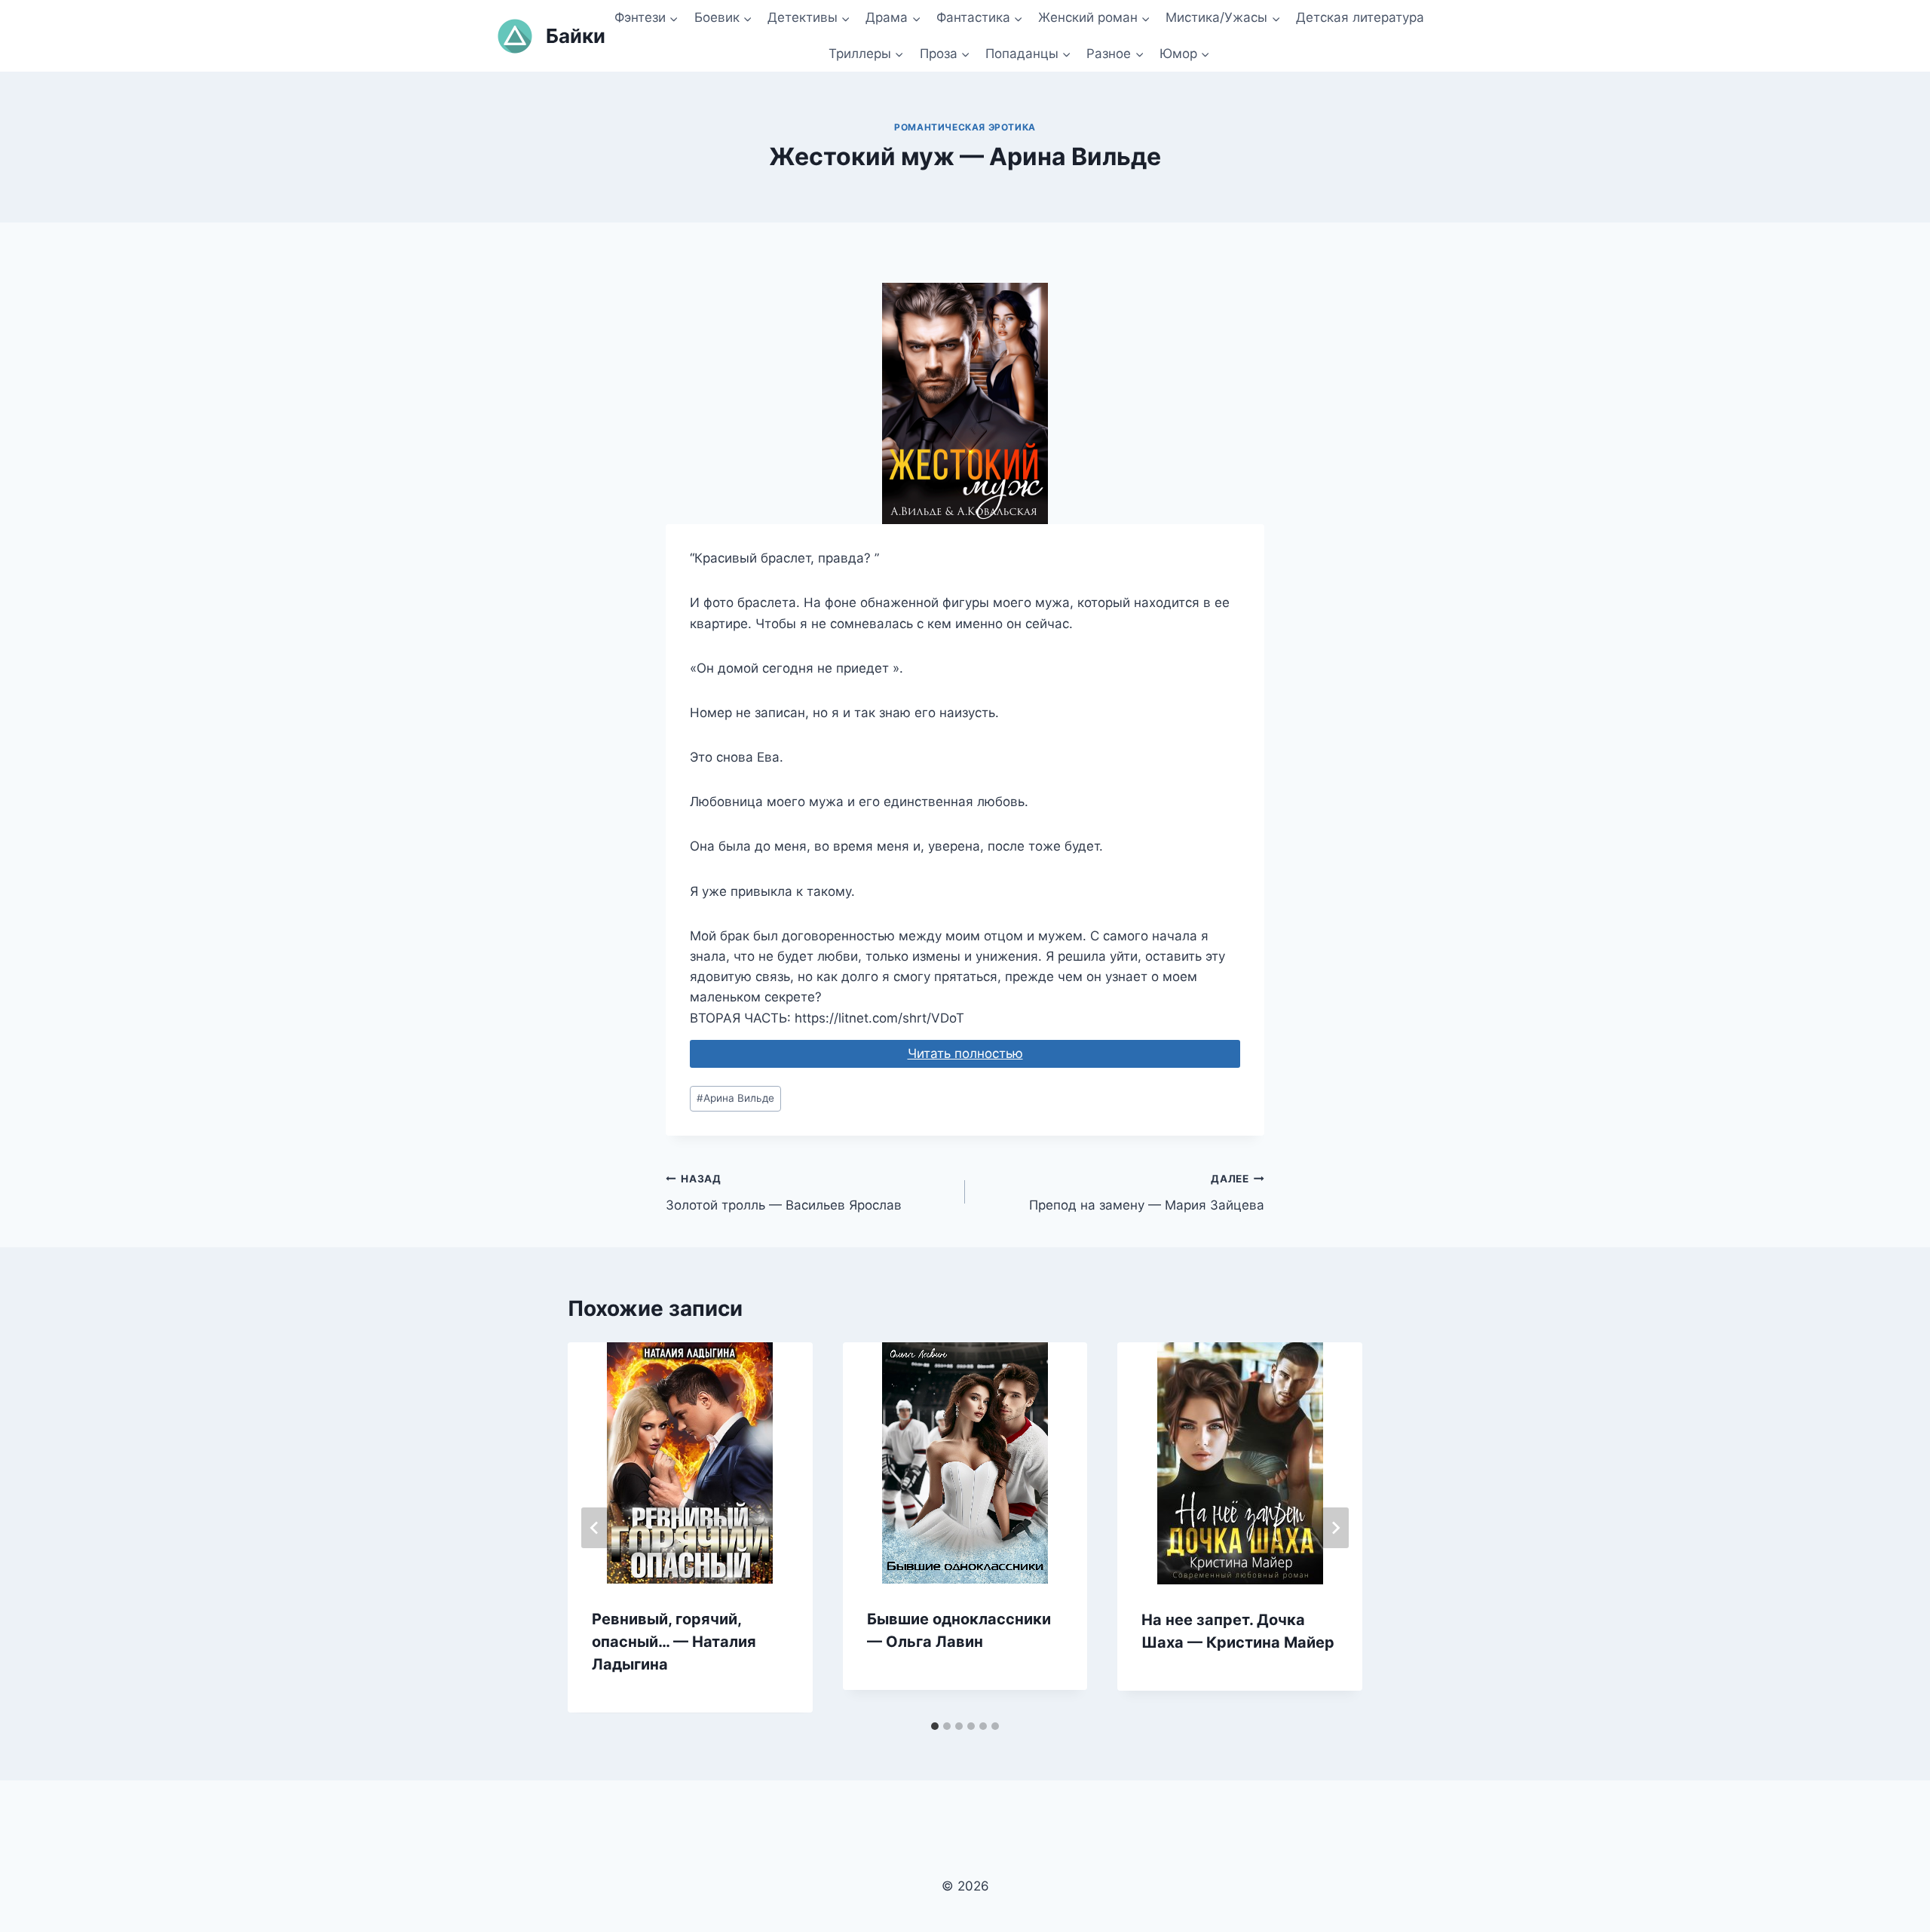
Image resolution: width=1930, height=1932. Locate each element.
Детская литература (1360, 17)
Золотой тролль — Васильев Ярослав (784, 1193)
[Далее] (1335, 1528)
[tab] (935, 1726)
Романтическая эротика (965, 127)
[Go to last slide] (595, 1528)
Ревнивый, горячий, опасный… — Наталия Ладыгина (674, 1642)
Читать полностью (965, 1053)
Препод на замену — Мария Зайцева (1147, 1193)
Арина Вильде (735, 1098)
